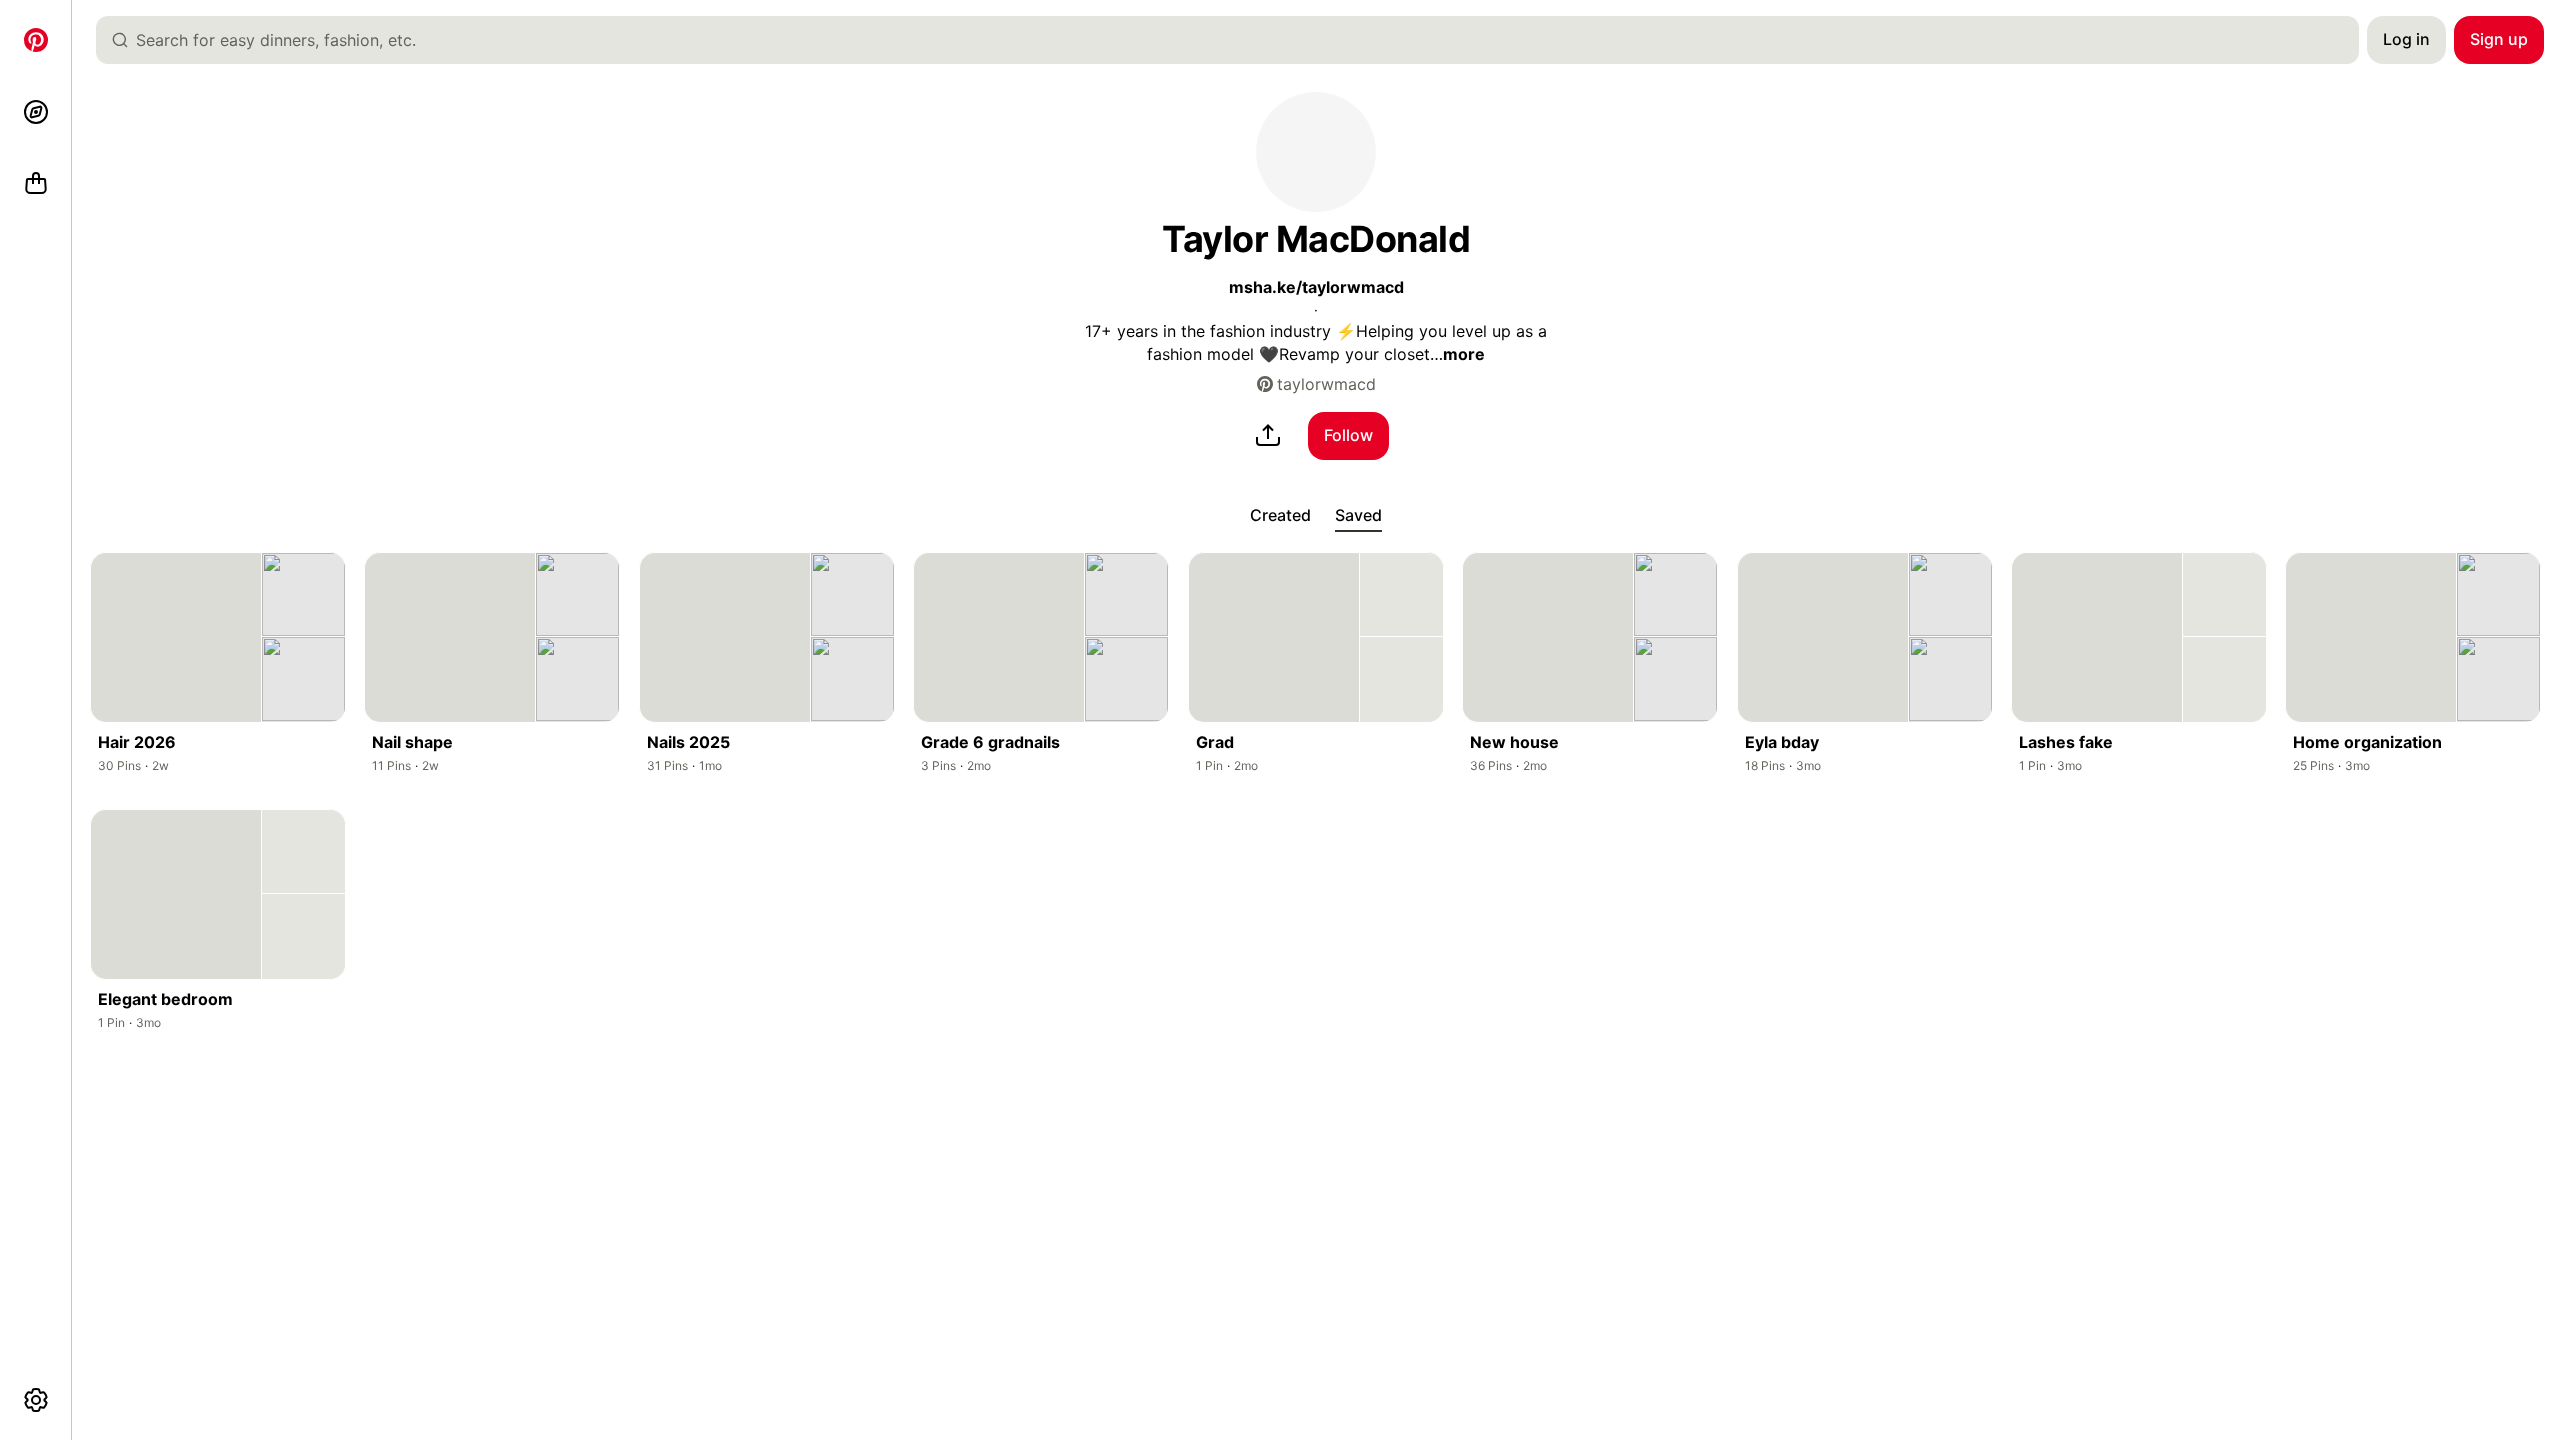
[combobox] (1235, 40)
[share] (1268, 436)
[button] (1316, 152)
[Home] (36, 40)
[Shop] (36, 184)
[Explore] (36, 112)
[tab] (1280, 516)
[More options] (36, 1400)
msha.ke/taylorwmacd (1316, 287)
